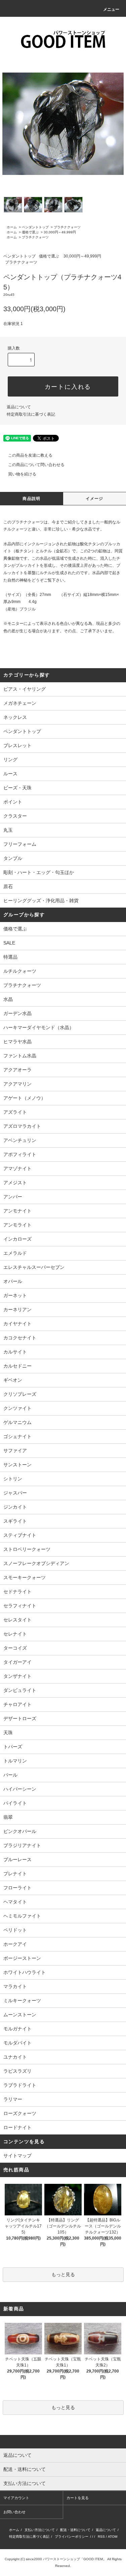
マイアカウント (16, 2498)
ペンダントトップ (35, 227)
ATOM (113, 2537)
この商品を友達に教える (30, 455)
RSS (101, 2537)
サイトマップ (17, 2156)
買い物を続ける (22, 474)
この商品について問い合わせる (36, 465)
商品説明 (31, 499)
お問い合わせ (14, 2512)
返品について (19, 407)
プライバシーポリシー (72, 2537)
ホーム (12, 227)
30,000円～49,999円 (60, 232)
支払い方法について (40, 2530)
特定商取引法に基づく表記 (31, 414)
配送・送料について (75, 2530)
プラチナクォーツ (67, 227)
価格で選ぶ (30, 232)
